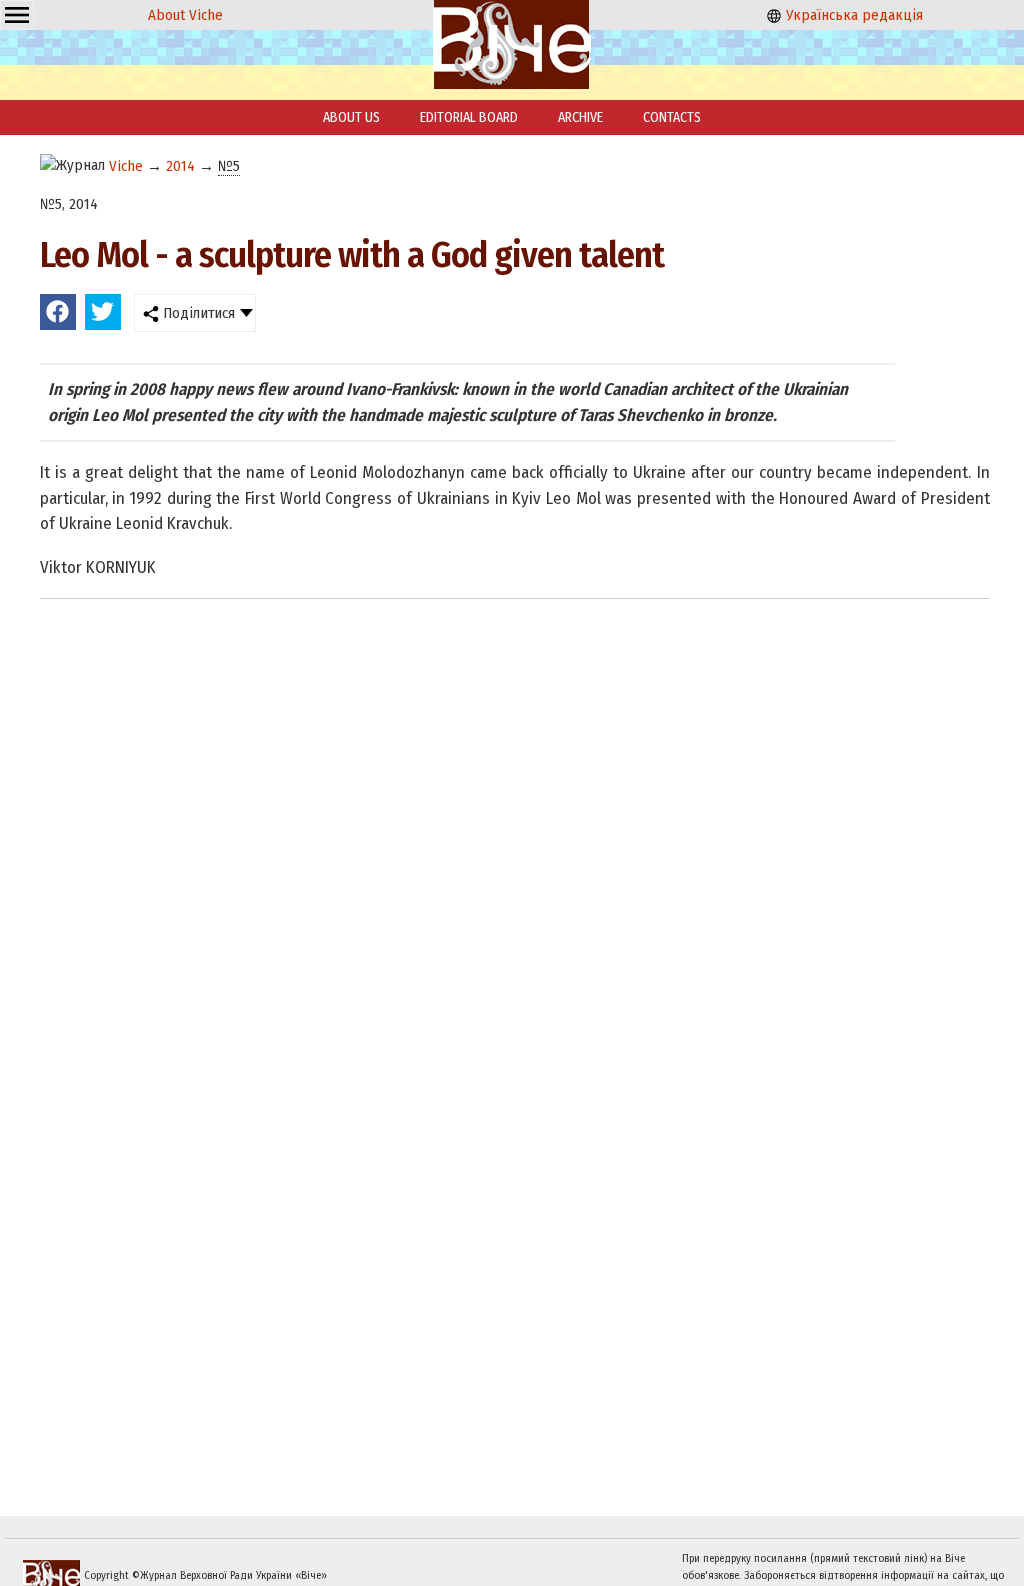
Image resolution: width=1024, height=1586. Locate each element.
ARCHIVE (580, 117)
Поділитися (197, 313)
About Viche (185, 15)
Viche (126, 166)
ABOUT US (351, 117)
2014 (180, 166)
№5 (229, 166)
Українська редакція (852, 15)
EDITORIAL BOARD (469, 117)
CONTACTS (672, 117)
